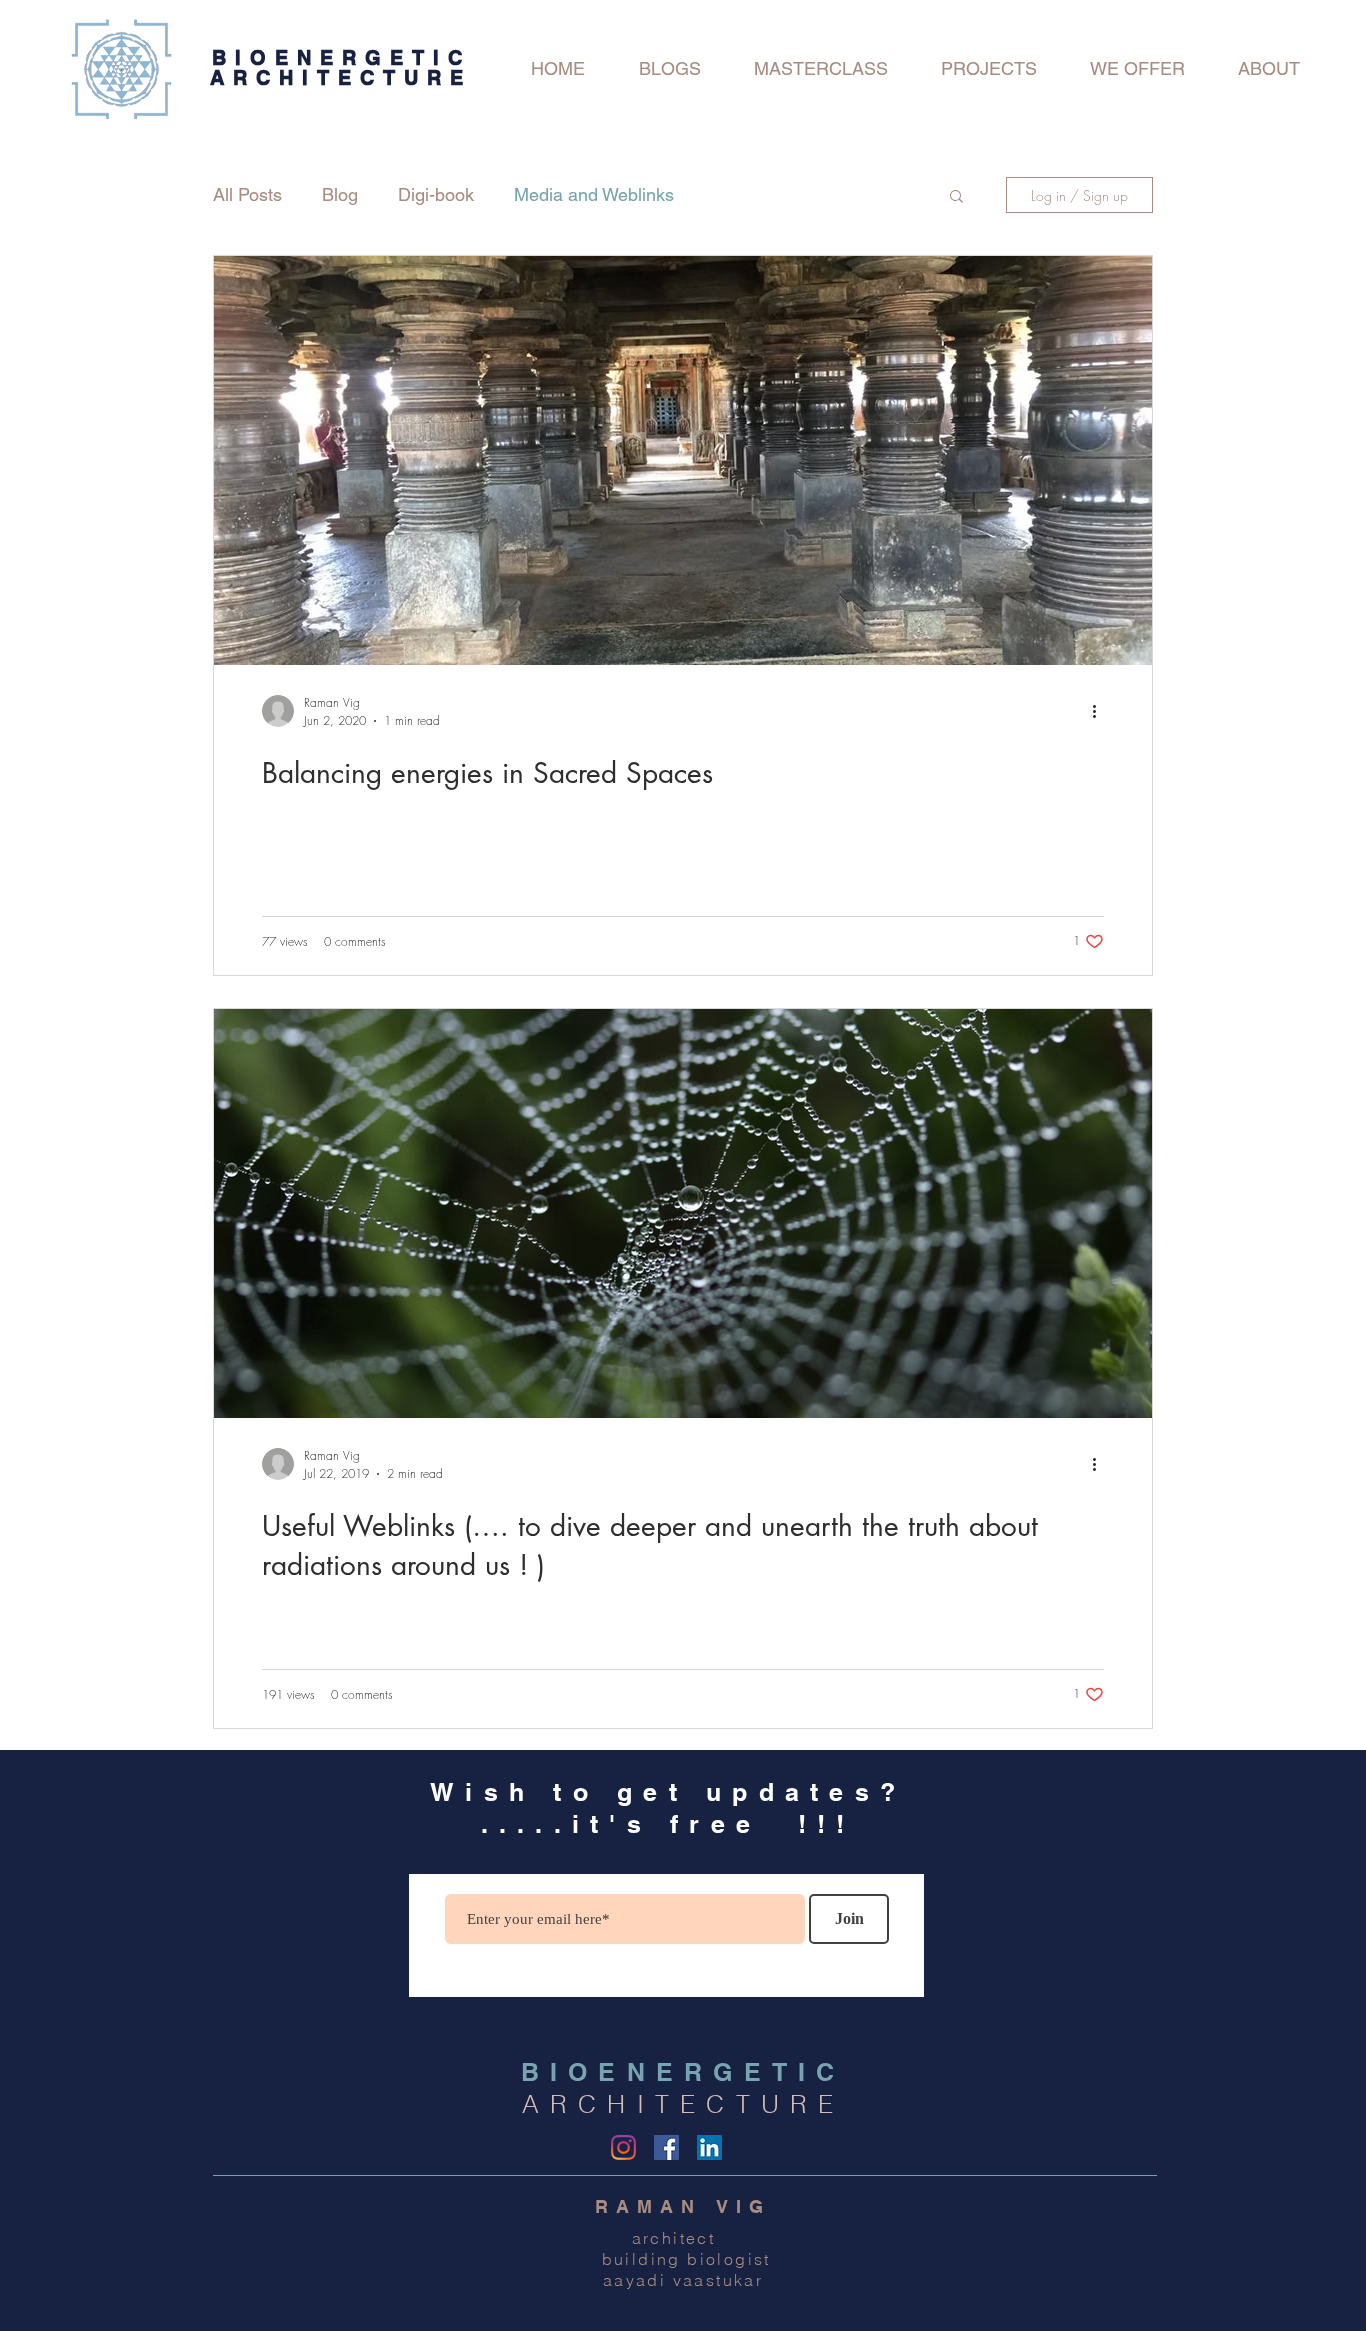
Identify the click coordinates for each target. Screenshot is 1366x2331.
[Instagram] (623, 2147)
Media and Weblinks (594, 194)
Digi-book (436, 194)
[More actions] (1101, 711)
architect (683, 2238)
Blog (340, 194)
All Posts (247, 194)
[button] (956, 197)
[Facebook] (666, 2147)
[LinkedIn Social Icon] (709, 2147)
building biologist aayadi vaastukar (683, 2269)
